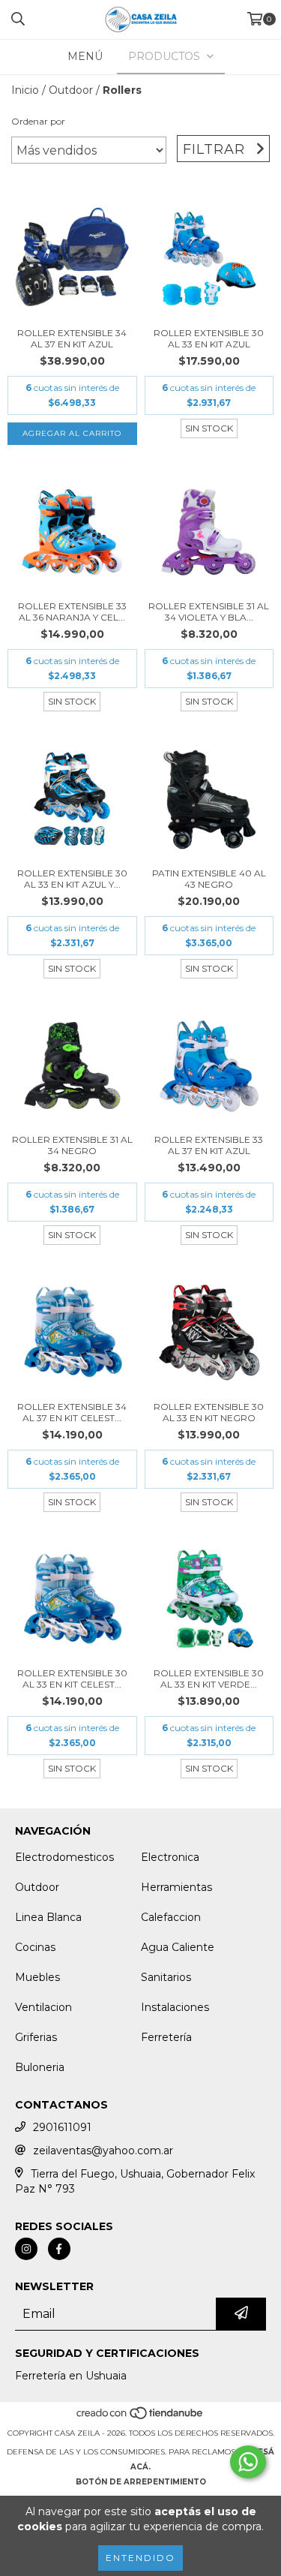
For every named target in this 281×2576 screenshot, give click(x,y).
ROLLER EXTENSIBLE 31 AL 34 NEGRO (72, 1145)
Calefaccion (171, 1917)
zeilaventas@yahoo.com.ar (103, 2151)
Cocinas (35, 1947)
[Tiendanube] (140, 2418)
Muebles (37, 1977)
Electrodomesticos (64, 1857)
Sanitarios (166, 1977)
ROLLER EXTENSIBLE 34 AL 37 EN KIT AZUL (72, 338)
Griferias (36, 2037)
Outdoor (71, 90)
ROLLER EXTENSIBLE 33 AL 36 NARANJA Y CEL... (72, 612)
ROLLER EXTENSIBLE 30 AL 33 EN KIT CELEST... (72, 1679)
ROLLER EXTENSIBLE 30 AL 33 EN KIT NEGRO (209, 1412)
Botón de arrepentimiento (141, 2482)
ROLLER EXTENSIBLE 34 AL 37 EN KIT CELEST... (72, 1412)
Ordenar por (38, 121)
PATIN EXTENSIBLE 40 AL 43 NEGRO (209, 879)
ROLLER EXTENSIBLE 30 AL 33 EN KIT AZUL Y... (72, 879)
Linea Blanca (48, 1917)
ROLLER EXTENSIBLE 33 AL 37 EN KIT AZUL (209, 1145)
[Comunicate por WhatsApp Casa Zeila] (248, 2462)
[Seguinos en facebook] (59, 2249)
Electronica (170, 1857)
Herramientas (176, 1887)
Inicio (25, 90)
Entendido (140, 2558)
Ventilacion (43, 2007)
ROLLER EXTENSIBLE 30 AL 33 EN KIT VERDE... (209, 1679)
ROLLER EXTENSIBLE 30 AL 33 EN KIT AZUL (209, 338)
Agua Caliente (178, 1947)
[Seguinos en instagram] (26, 2249)
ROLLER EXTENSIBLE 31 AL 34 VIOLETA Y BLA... (209, 612)
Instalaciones (175, 2007)
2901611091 (62, 2127)
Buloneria (40, 2067)
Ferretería (166, 2037)
